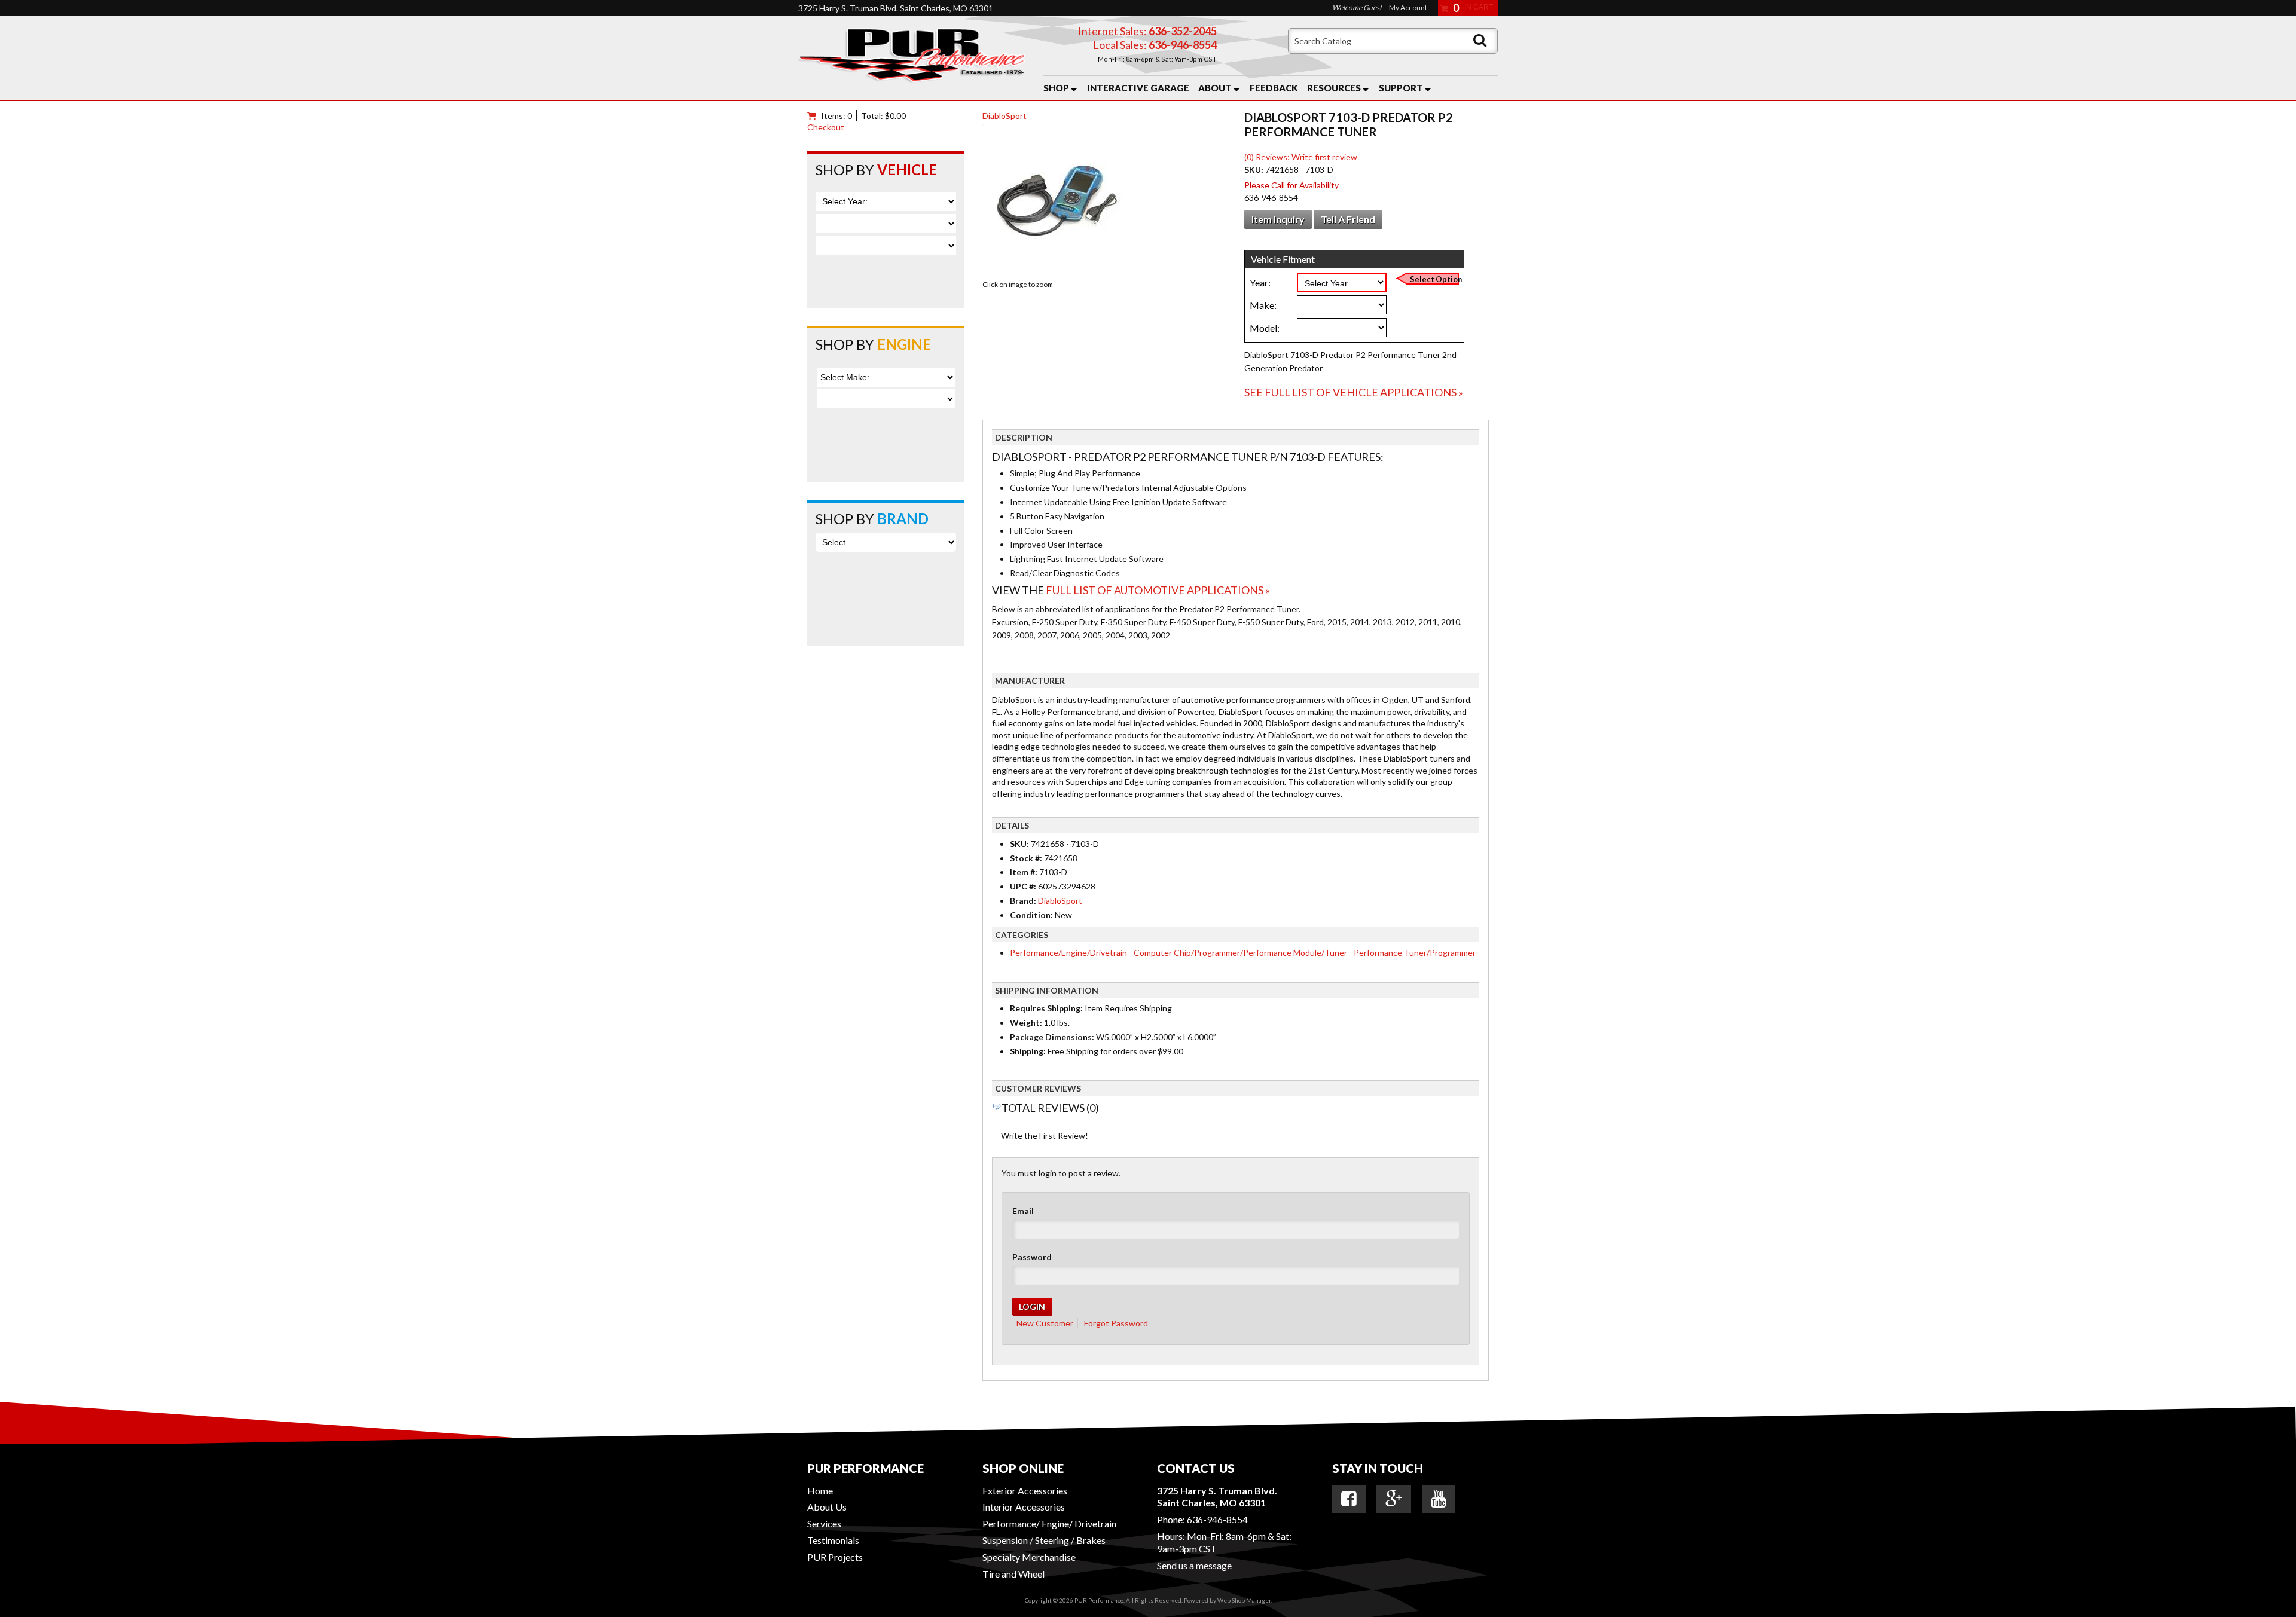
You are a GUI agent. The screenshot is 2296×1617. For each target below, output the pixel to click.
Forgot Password (1116, 1323)
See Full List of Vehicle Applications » (1354, 392)
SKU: (1255, 169)
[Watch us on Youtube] (1439, 1499)
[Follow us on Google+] (1394, 1499)
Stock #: (1027, 858)
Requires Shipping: (1046, 1008)
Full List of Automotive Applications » (1158, 590)
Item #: (1025, 872)
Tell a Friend (1348, 219)
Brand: (1023, 901)
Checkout (826, 127)
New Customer (1045, 1323)
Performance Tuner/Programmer (1415, 953)
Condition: (1031, 915)
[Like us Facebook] (1349, 1499)
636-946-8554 (1217, 1519)
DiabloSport (1004, 116)
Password (1032, 1257)
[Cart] (814, 116)
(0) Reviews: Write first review (1301, 157)
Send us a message (1194, 1565)
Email (1023, 1211)
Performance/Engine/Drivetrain (1068, 953)
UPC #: (1024, 886)
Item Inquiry (1278, 219)
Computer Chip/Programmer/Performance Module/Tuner (1240, 953)
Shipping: (1028, 1051)
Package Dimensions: (1052, 1037)
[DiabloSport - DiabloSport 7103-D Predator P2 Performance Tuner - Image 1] (1057, 201)
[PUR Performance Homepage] (912, 58)
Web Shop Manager (1244, 1600)
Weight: (1026, 1023)
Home (820, 1491)
